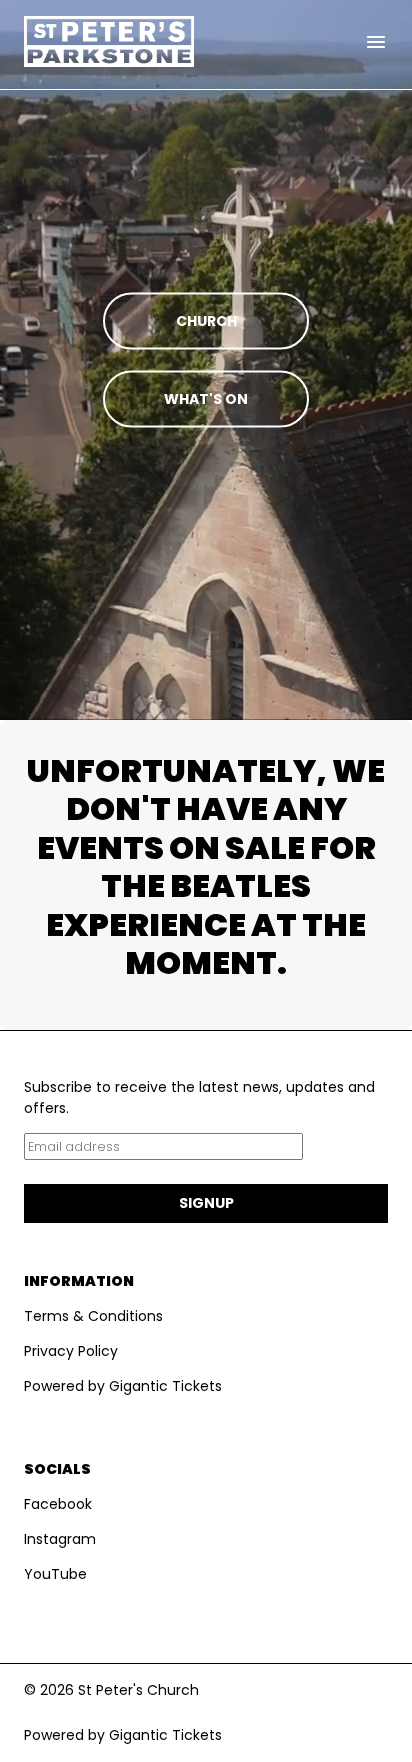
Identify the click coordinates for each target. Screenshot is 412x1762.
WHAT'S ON (206, 399)
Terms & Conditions (93, 1316)
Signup (206, 1203)
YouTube (55, 1574)
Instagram (60, 1539)
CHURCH (206, 321)
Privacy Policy (71, 1351)
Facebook (58, 1504)
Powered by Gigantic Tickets (123, 1386)
